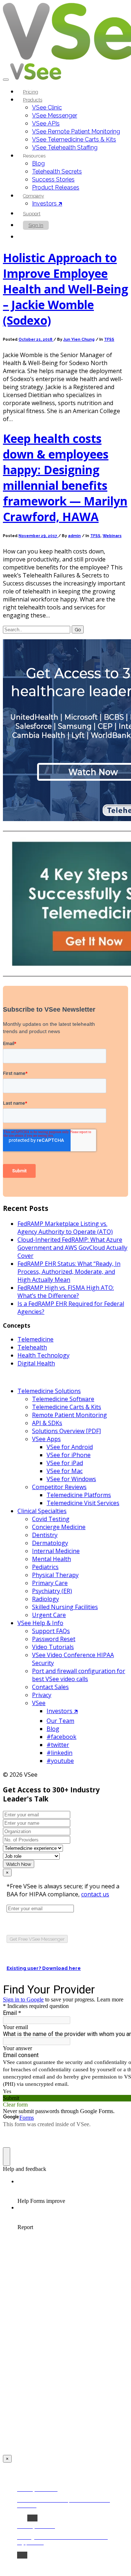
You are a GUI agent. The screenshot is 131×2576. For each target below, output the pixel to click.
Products (33, 100)
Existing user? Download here (44, 1968)
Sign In (36, 225)
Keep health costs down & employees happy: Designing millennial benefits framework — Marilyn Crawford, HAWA (65, 477)
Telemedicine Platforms (79, 1495)
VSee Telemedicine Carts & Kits (74, 139)
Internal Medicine (56, 1551)
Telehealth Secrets (57, 171)
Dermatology (50, 1543)
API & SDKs (47, 1423)
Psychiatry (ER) (52, 1591)
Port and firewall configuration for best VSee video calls (79, 1675)
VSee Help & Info (40, 1623)
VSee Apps (46, 1439)
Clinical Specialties (42, 1511)
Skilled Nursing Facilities (65, 1607)
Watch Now (19, 1864)
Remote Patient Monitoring (70, 1415)
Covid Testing (51, 1519)
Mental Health (51, 1559)
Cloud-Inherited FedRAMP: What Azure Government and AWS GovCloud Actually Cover (72, 1248)
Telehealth (32, 1347)
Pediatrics (45, 1567)
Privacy (42, 1695)
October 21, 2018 (36, 339)
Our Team (60, 1721)
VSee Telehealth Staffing (65, 147)
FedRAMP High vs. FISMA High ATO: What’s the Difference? (66, 1292)
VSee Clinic (47, 107)
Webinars (112, 536)
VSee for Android (70, 1447)
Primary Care (50, 1583)
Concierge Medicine (59, 1527)
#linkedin (59, 1753)
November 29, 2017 (38, 536)
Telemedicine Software (63, 1399)
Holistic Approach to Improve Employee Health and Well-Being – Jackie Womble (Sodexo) (65, 289)
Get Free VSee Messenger (37, 1939)
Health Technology (43, 1355)
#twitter (58, 1745)
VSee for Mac (65, 1471)
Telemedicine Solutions (49, 1391)
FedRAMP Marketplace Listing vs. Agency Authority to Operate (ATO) (65, 1228)
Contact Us (40, 237)
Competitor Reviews (59, 1487)
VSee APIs (46, 123)
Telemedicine (35, 1339)
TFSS (109, 339)
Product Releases (56, 187)
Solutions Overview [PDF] (66, 1431)
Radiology (45, 1599)
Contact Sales (50, 1687)
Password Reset (54, 1639)
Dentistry (45, 1535)
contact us (95, 1894)
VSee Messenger (55, 115)
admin (74, 536)
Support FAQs (51, 1631)
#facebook (61, 1737)
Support (32, 214)
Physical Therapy (55, 1575)
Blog (38, 163)
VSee (39, 1703)
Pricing (31, 92)
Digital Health (36, 1363)
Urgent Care (49, 1615)
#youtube (60, 1761)
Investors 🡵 (47, 203)
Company (33, 196)
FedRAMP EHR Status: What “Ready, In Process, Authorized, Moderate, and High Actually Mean (69, 1272)
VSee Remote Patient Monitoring (76, 131)
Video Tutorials (53, 1647)
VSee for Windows (71, 1479)
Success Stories (53, 179)
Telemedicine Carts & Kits (67, 1407)
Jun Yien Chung (79, 339)
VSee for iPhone (69, 1455)
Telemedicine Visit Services (83, 1503)
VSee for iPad (65, 1463)
